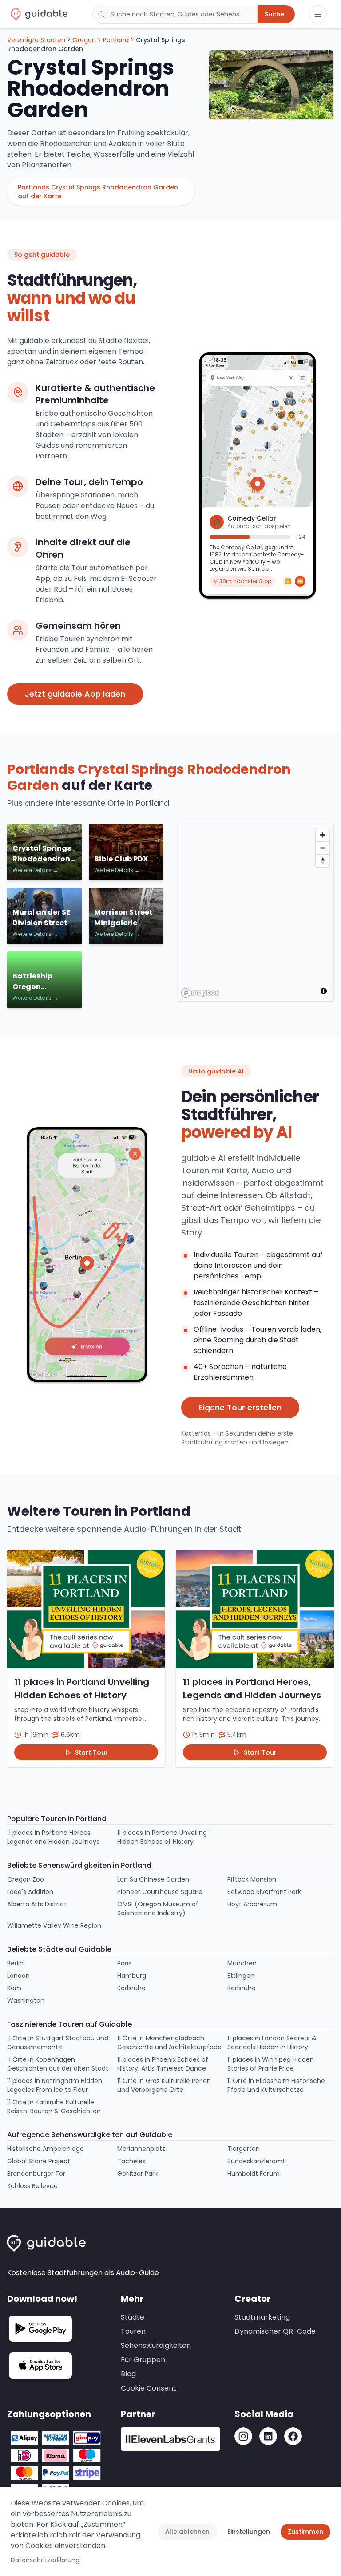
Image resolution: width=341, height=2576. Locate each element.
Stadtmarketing (262, 2317)
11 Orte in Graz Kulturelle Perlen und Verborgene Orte (164, 2085)
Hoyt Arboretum (252, 1904)
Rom (14, 1988)
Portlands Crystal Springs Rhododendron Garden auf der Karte (98, 192)
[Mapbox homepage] (200, 993)
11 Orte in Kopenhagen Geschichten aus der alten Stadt (58, 2064)
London (18, 1976)
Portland (116, 40)
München (242, 1963)
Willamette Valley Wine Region (54, 1925)
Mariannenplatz (141, 2149)
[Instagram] (243, 2436)
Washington (26, 2000)
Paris (124, 1963)
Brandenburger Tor (36, 2174)
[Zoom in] (323, 835)
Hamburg (132, 1976)
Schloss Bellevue (32, 2186)
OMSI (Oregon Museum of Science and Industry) (158, 1909)
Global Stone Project (39, 2161)
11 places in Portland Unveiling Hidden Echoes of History (162, 1837)
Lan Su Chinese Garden (153, 1879)
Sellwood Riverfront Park (264, 1892)
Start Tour (91, 1752)
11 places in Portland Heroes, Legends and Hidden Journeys (53, 1837)
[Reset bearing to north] (323, 861)
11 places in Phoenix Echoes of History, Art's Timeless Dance (163, 2064)
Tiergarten (244, 2149)
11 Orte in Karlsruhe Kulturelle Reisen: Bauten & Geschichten (54, 2107)
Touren (133, 2331)
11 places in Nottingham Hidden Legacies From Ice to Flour (55, 2085)
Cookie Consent (149, 2388)
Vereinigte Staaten (36, 40)
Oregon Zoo (26, 1879)
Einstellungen (249, 2532)
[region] (256, 913)
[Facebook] (293, 2436)
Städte (133, 2317)
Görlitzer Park (137, 2174)
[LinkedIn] (268, 2436)
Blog (128, 2374)
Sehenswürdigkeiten (156, 2345)
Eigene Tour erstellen (240, 1407)
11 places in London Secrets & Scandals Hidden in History (272, 2043)
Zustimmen (305, 2532)
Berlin (15, 1963)
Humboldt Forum (254, 2174)
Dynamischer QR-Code (275, 2331)
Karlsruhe (131, 1988)
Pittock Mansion (252, 1879)
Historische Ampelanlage (46, 2149)
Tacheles (131, 2161)
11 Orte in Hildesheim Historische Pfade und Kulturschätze (276, 2085)
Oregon (84, 40)
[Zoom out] (323, 848)
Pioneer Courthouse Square (160, 1892)
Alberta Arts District (37, 1904)
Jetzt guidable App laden (75, 694)
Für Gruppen (143, 2360)
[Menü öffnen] (318, 14)
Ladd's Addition (30, 1892)
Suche (274, 14)
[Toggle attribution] (324, 991)
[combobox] (175, 14)
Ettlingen (241, 1976)
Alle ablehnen (187, 2532)
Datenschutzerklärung (45, 2560)
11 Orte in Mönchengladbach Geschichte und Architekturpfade (169, 2043)
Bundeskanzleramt (256, 2161)
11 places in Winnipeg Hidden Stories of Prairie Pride (271, 2064)
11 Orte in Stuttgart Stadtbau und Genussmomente (58, 2043)
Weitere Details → (35, 870)
